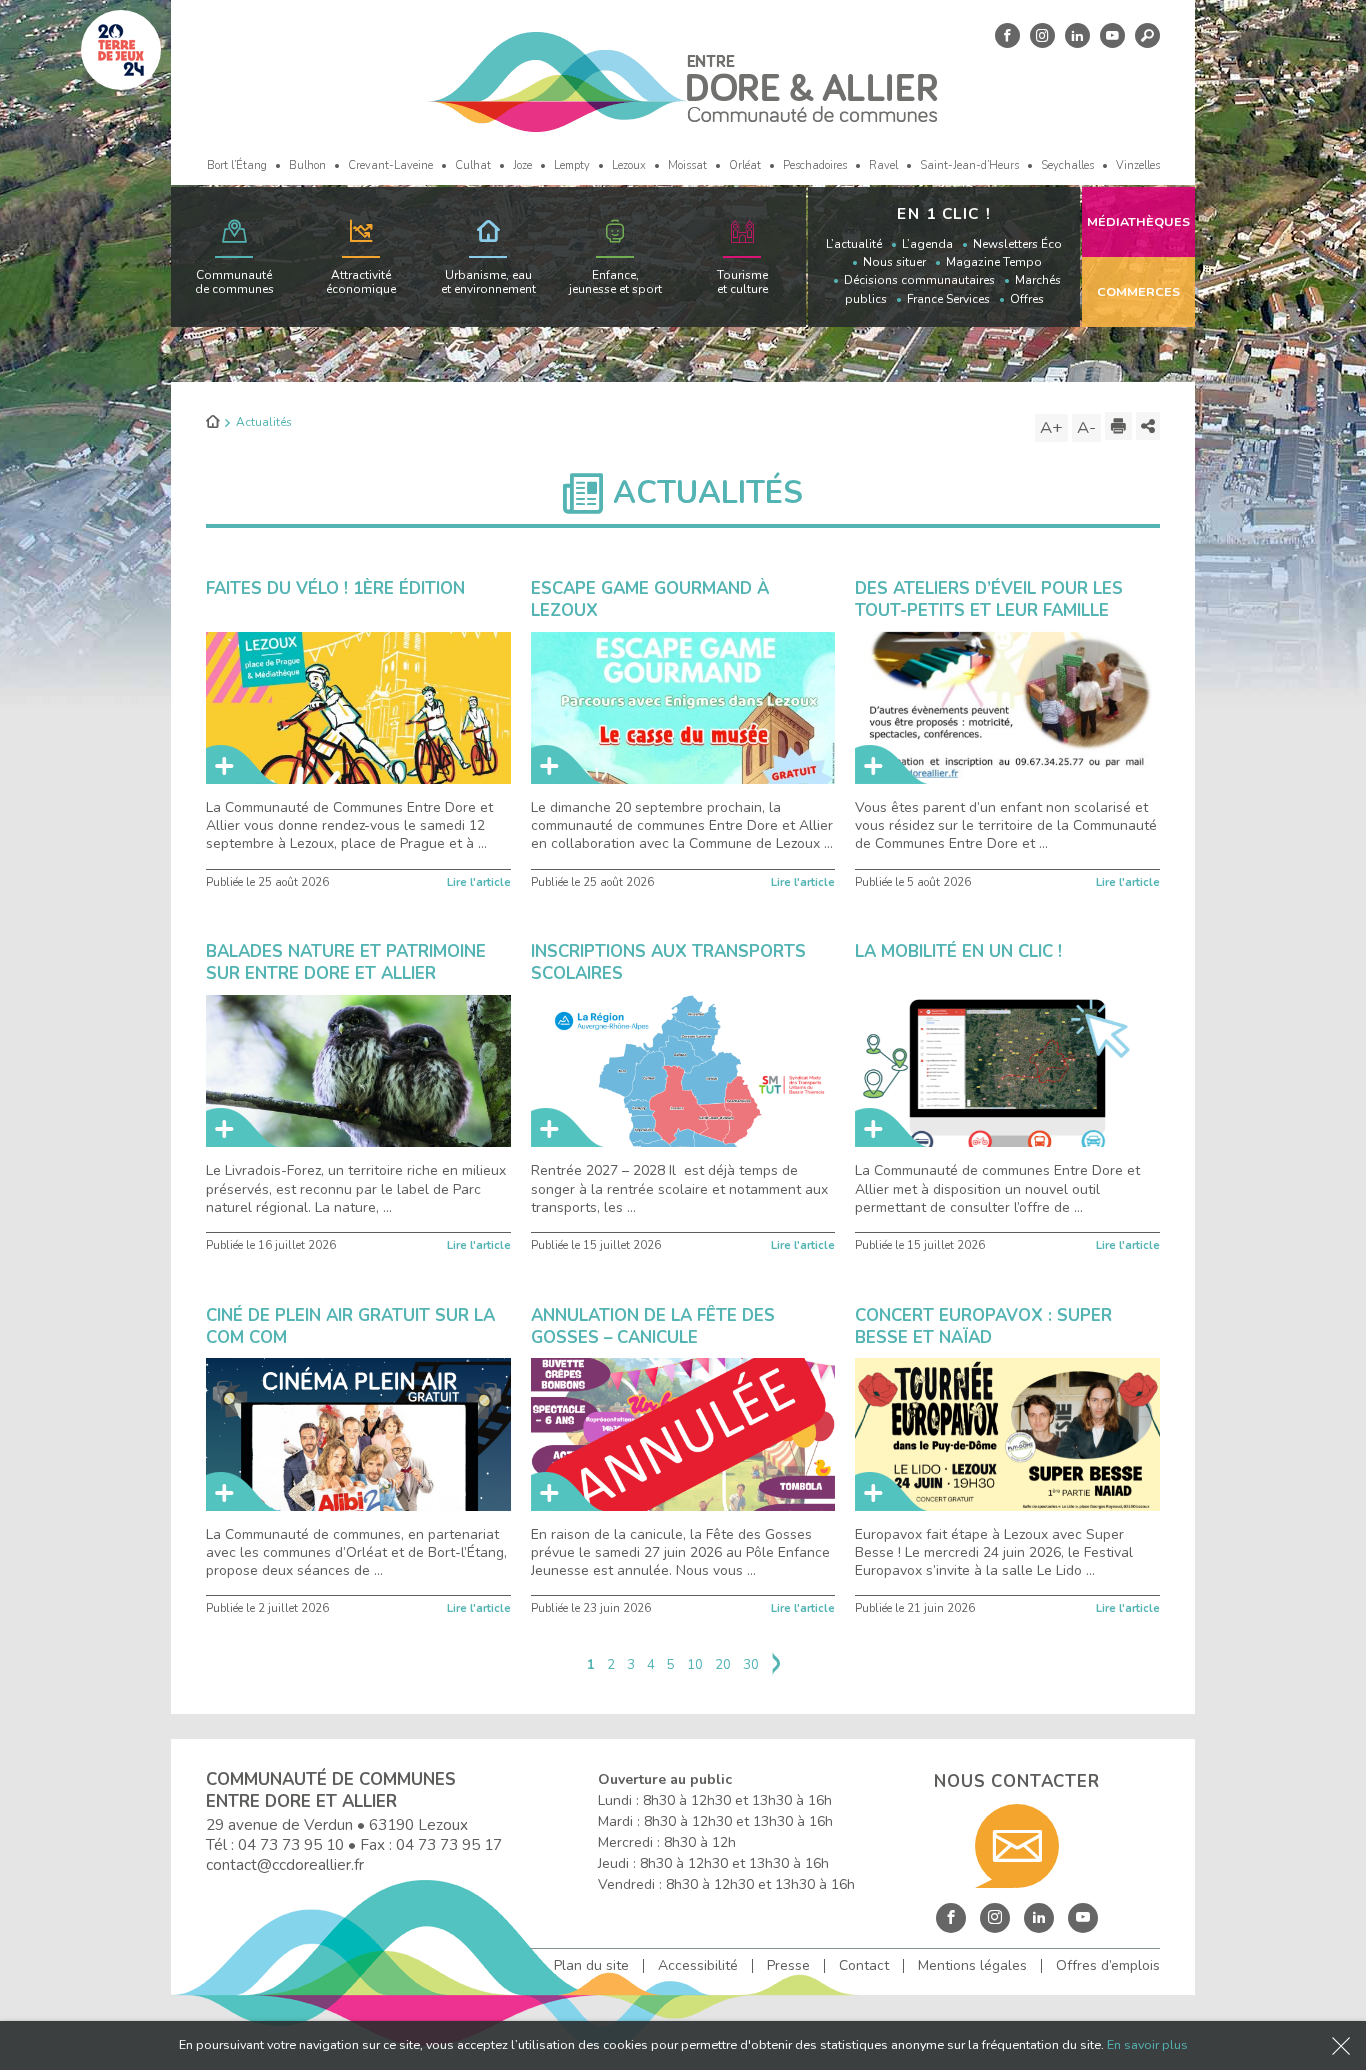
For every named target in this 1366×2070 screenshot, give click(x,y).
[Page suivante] (776, 1666)
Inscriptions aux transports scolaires (668, 962)
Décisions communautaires (919, 280)
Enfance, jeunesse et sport (615, 282)
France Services (948, 299)
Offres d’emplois (1108, 1966)
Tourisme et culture (742, 282)
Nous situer (894, 262)
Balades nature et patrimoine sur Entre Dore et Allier (346, 962)
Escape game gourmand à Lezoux (650, 599)
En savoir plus (1147, 2044)
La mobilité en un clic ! (958, 951)
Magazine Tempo (994, 262)
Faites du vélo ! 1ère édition (335, 588)
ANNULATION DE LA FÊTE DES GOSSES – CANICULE (653, 1326)
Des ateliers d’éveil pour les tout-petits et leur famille (989, 599)
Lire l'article (479, 882)
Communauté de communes (234, 282)
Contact (864, 1966)
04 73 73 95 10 (291, 1844)
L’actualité (854, 244)
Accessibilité (698, 1966)
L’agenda (927, 244)
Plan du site (591, 1966)
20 (723, 1665)
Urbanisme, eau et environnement (488, 282)
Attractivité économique (361, 282)
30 (751, 1665)
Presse (788, 1966)
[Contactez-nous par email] (1017, 1846)
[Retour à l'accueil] (212, 423)
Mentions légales (972, 1966)
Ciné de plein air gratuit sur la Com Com (350, 1326)
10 (695, 1665)
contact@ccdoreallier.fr (285, 1864)
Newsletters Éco (1017, 244)
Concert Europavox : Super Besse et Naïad (983, 1326)
